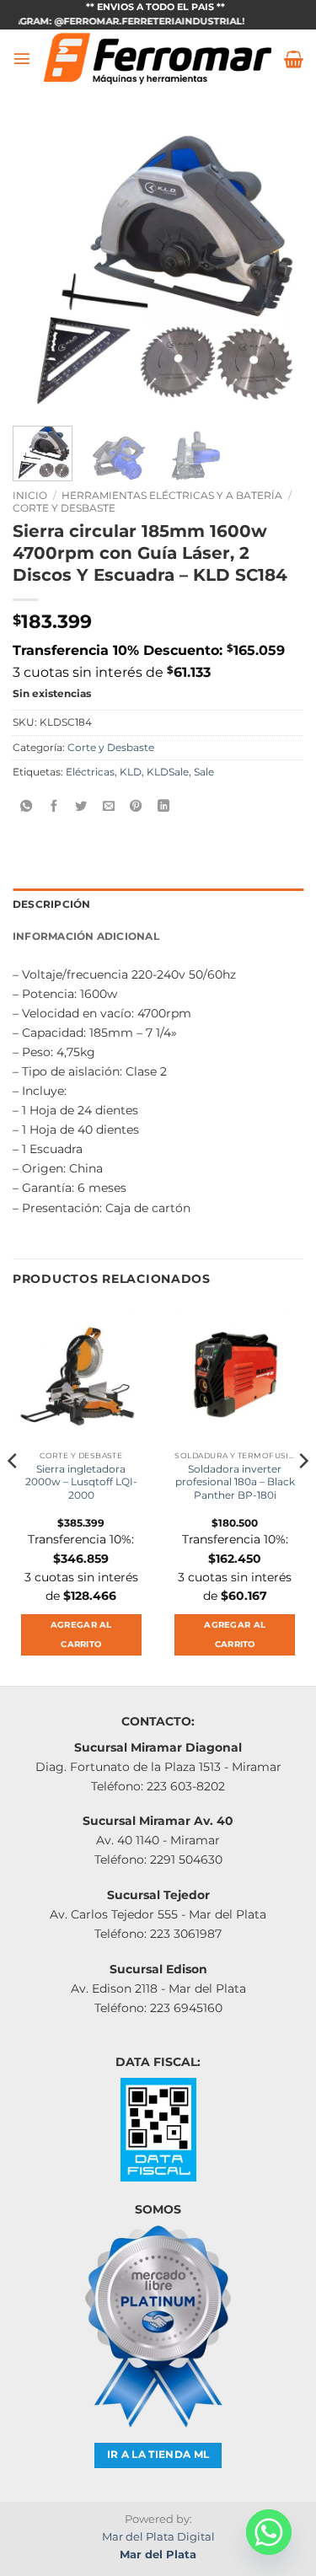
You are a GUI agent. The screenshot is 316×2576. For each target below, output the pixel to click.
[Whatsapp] (269, 2532)
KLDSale (168, 772)
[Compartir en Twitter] (81, 807)
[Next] (276, 268)
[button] (22, 58)
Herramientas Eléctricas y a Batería (172, 495)
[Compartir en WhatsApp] (26, 807)
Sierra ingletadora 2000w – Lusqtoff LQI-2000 (81, 1482)
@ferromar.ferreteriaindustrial (133, 21)
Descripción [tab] (52, 904)
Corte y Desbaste (64, 508)
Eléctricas (90, 772)
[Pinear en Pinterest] (136, 807)
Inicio (30, 495)
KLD (131, 772)
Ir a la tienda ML (158, 2455)
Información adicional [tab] (86, 936)
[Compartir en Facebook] (54, 807)
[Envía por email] (109, 807)
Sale (204, 772)
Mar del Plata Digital (158, 2536)
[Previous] (40, 268)
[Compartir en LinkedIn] (163, 807)
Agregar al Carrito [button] (81, 1635)
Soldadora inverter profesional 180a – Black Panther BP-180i (235, 1482)
